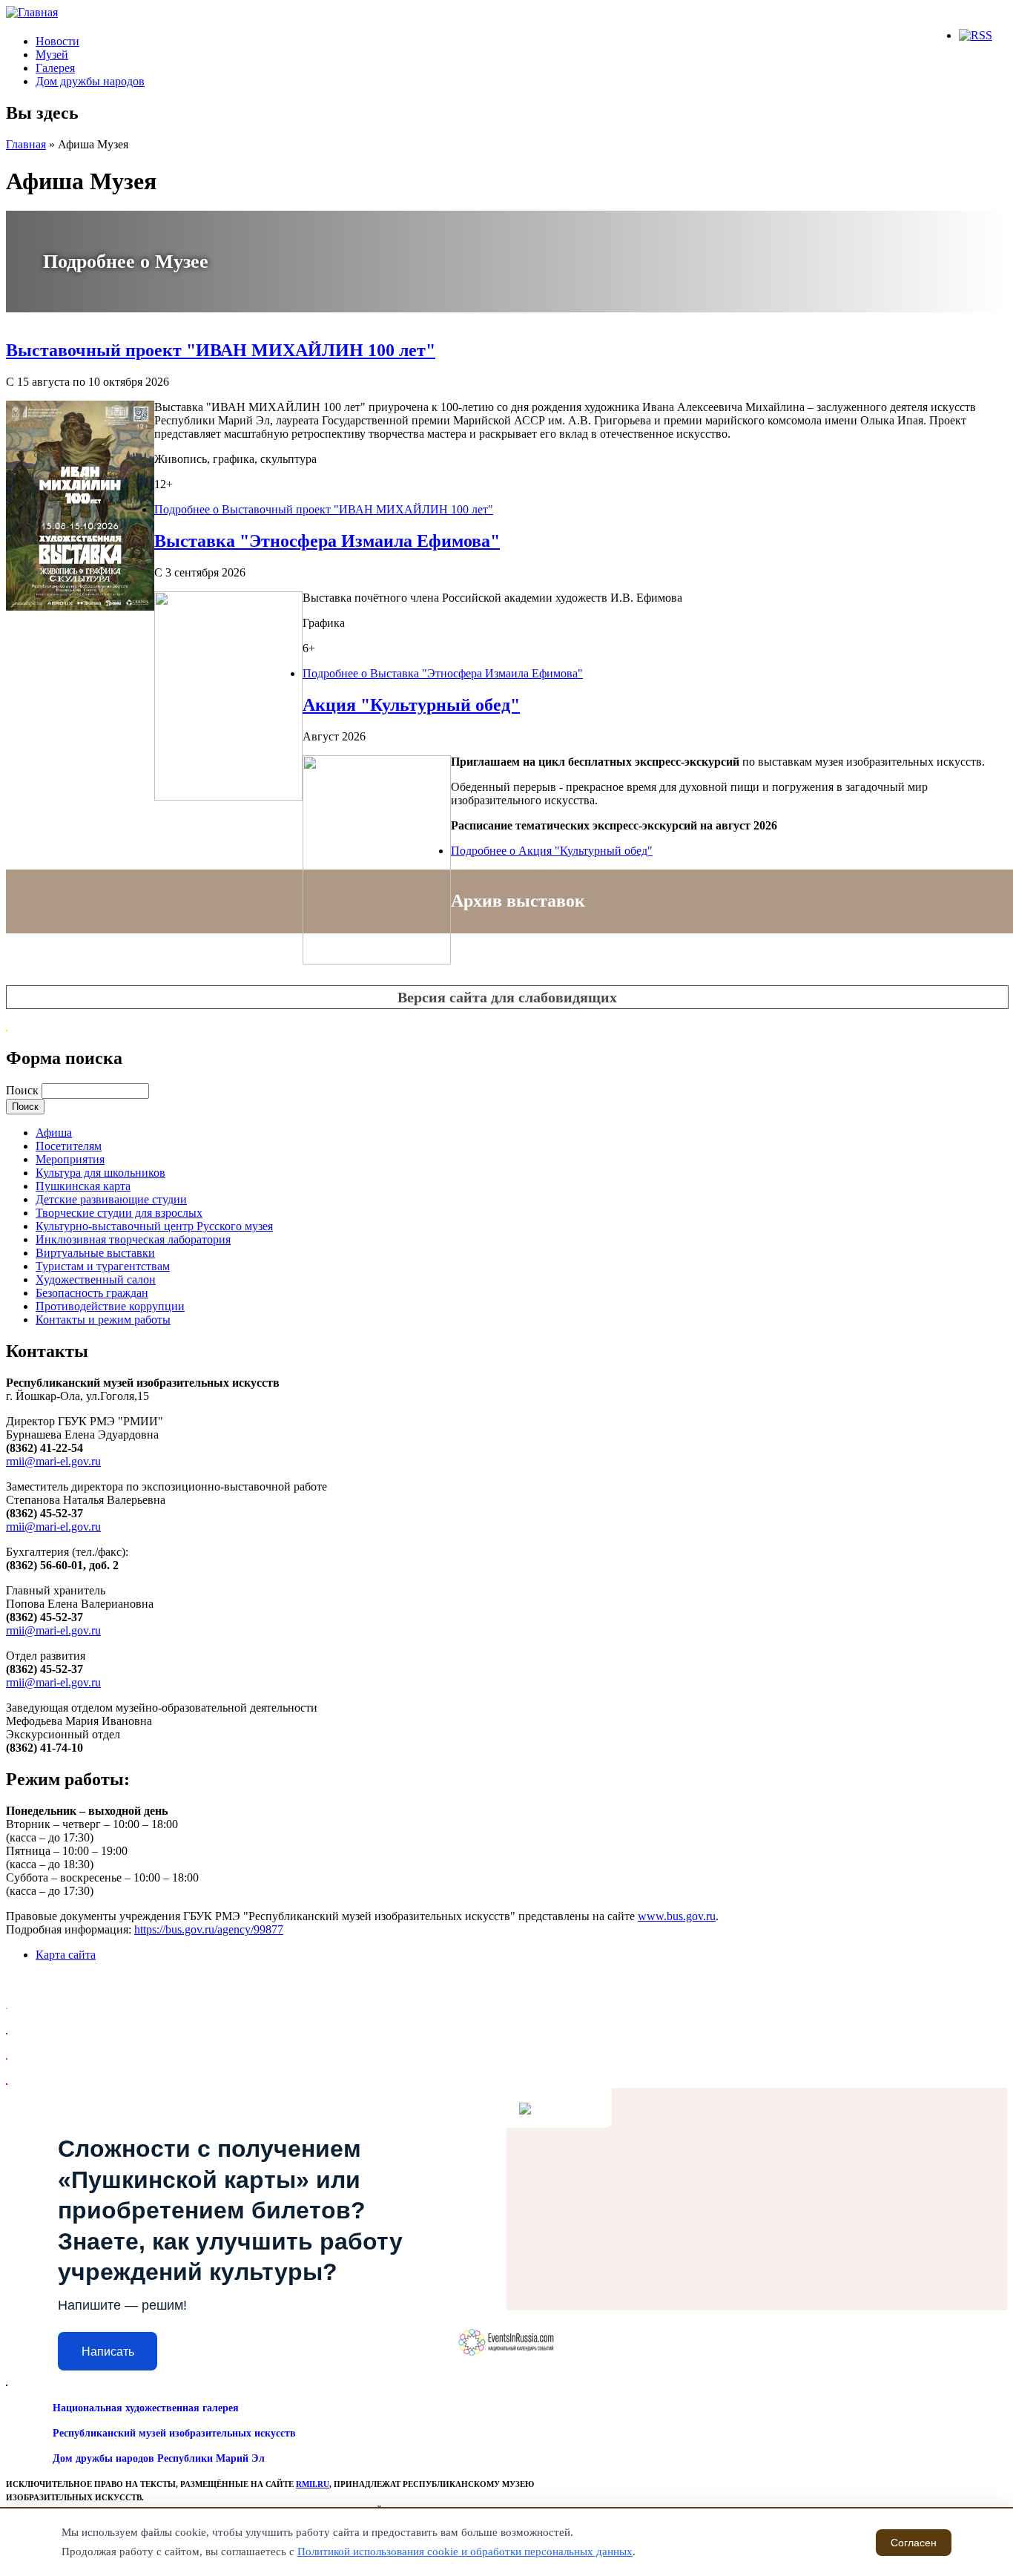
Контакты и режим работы (103, 1320)
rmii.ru (313, 2484)
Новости (57, 41)
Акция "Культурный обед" (411, 705)
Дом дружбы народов (90, 81)
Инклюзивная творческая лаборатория (133, 1239)
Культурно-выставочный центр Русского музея (154, 1226)
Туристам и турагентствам (103, 1266)
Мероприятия (70, 1159)
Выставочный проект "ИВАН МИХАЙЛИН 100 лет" (221, 350)
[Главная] (32, 12)
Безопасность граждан (92, 1293)
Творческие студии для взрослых (119, 1213)
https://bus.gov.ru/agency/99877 (209, 1929)
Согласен (914, 2543)
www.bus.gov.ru (677, 1916)
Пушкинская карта (83, 1186)
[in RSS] (976, 35)
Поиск (24, 1090)
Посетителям (69, 1146)
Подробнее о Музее (126, 262)
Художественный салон (96, 1279)
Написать (108, 2352)
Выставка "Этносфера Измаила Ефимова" (327, 541)
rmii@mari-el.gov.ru (53, 1461)
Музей (52, 55)
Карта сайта (66, 1955)
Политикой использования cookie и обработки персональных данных (465, 2552)
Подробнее (324, 509)
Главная (26, 144)
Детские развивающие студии (111, 1199)
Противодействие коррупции (110, 1306)
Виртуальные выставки (95, 1253)
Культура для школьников (100, 1173)
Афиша (54, 1133)
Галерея (55, 68)
